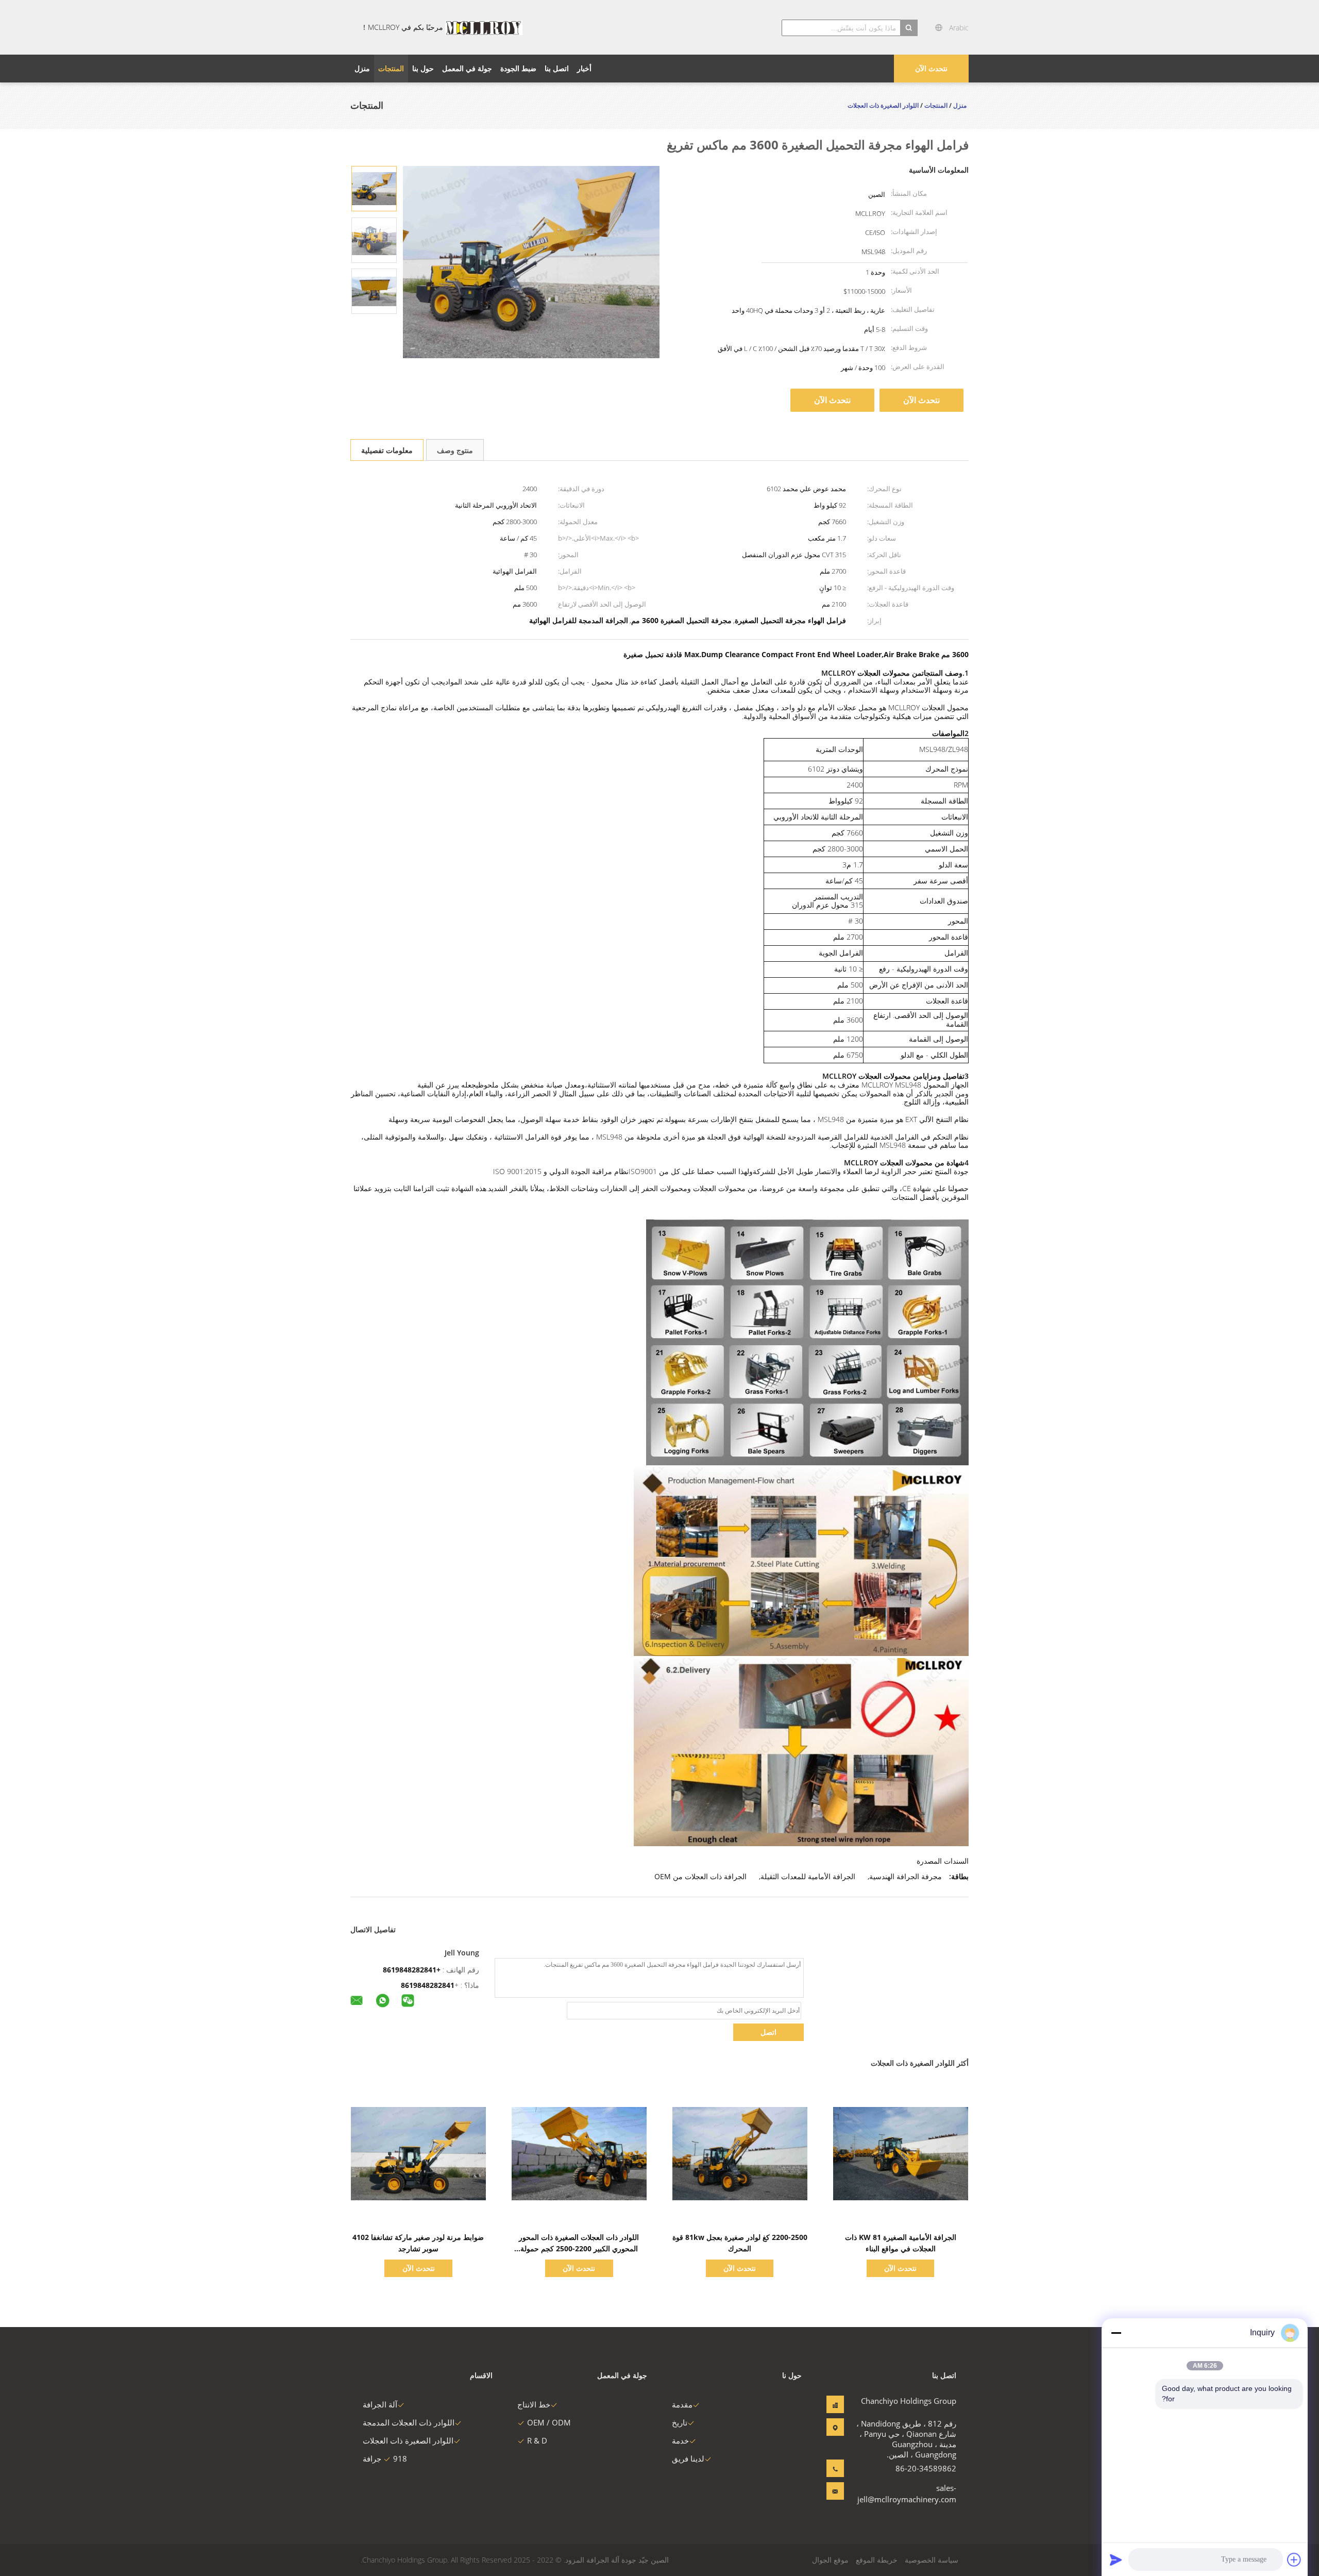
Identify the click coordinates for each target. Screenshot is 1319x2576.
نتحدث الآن (931, 68)
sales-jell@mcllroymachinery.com (924, 2494)
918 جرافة (385, 2458)
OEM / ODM (549, 2422)
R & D (537, 2440)
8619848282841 (428, 1985)
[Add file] (1294, 2560)
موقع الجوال (830, 2560)
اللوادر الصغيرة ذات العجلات (408, 2440)
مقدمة (682, 2404)
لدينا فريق (688, 2458)
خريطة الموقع (877, 2560)
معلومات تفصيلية (387, 450)
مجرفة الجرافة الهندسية (906, 1876)
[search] (909, 28)
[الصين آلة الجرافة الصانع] (484, 27)
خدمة (680, 2440)
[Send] (1116, 2560)
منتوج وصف (455, 450)
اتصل (768, 2032)
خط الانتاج (534, 2404)
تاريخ (680, 2422)
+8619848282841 (412, 1970)
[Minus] (1116, 2333)
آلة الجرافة (380, 2404)
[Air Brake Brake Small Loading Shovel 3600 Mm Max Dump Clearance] (374, 188)
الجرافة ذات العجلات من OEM (700, 1876)
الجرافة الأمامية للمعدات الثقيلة (808, 1876)
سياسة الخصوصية (932, 2560)
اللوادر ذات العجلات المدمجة (409, 2422)
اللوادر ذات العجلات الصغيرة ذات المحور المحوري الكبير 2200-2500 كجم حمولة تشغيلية (579, 2248)
